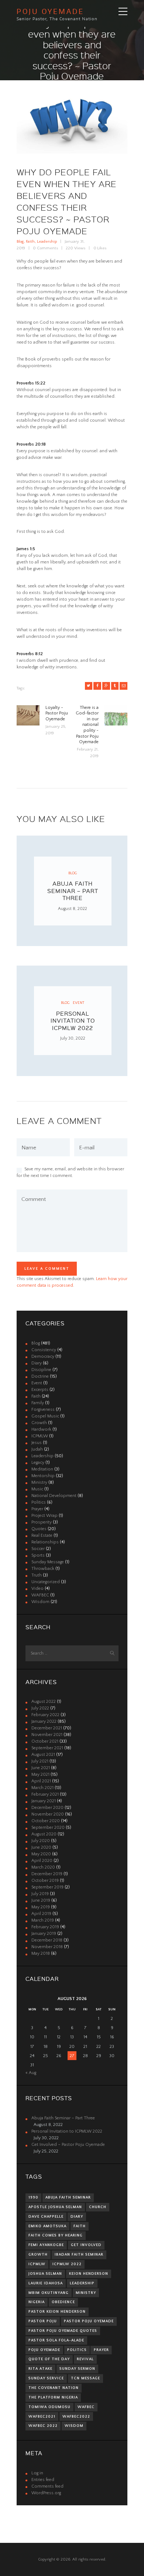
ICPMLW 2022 (67, 2264)
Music (37, 1489)
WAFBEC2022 (76, 2417)
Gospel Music (45, 1416)
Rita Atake (40, 2369)
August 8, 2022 (73, 909)
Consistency (44, 1350)
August (44, 1702)
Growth (39, 1423)
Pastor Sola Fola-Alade (56, 2340)
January (44, 1721)
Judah (37, 1449)
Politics (39, 1502)
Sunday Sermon (77, 2369)
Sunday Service (46, 2378)
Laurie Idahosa (46, 2283)
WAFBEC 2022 (43, 2426)
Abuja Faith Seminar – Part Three (73, 891)
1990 (33, 2197)
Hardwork (41, 1429)
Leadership (47, 242)
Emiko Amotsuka (47, 2226)
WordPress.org (46, 2493)
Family (38, 1403)
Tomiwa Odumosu (49, 2407)
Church (98, 2207)
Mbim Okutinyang (49, 2293)
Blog (20, 242)
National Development (54, 1496)
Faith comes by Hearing (56, 2235)
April (41, 1781)
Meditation (42, 1469)
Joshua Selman (45, 2274)
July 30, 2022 (73, 1038)
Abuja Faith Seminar (68, 2197)
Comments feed (47, 2486)
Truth (37, 1575)
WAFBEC (40, 1595)
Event (78, 1003)
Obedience (63, 2302)
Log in (37, 2473)
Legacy (38, 1463)
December (47, 1728)
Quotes (39, 1529)
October (45, 1741)
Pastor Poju (43, 2321)
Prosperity (42, 1522)
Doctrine (40, 1376)
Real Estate (42, 1535)
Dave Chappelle (46, 2217)
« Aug (31, 2073)
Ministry (39, 1482)
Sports (38, 1555)
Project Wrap (44, 1516)
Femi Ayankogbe (46, 2245)
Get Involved (86, 2245)
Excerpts (40, 1390)
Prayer (37, 1509)
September (47, 1748)
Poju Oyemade (44, 2350)
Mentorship (43, 1476)
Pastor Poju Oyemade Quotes (63, 2331)
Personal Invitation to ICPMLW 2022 (73, 1021)
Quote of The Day (49, 2359)
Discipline (41, 1370)
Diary (37, 1363)
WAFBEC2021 (42, 2417)
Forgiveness (43, 1410)
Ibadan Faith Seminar (79, 2255)
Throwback (43, 1569)
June (41, 1768)
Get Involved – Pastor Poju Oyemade (68, 2145)
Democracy (43, 1356)
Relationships (45, 1542)
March (42, 1788)
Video (37, 1589)
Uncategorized (46, 1582)
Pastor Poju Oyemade (89, 2321)
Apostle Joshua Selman (55, 2207)
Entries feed (43, 2480)
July (40, 1708)
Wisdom (40, 1602)
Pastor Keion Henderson (57, 2312)
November (47, 1735)
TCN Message (85, 2378)
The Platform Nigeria (53, 2397)
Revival (85, 2359)
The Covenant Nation (54, 2388)
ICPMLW (40, 1436)
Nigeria (37, 2302)
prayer (101, 2350)
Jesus (37, 1443)
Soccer (38, 1549)
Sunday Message (48, 1562)
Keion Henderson (89, 2274)
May (40, 1774)
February (45, 1715)
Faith (30, 242)
